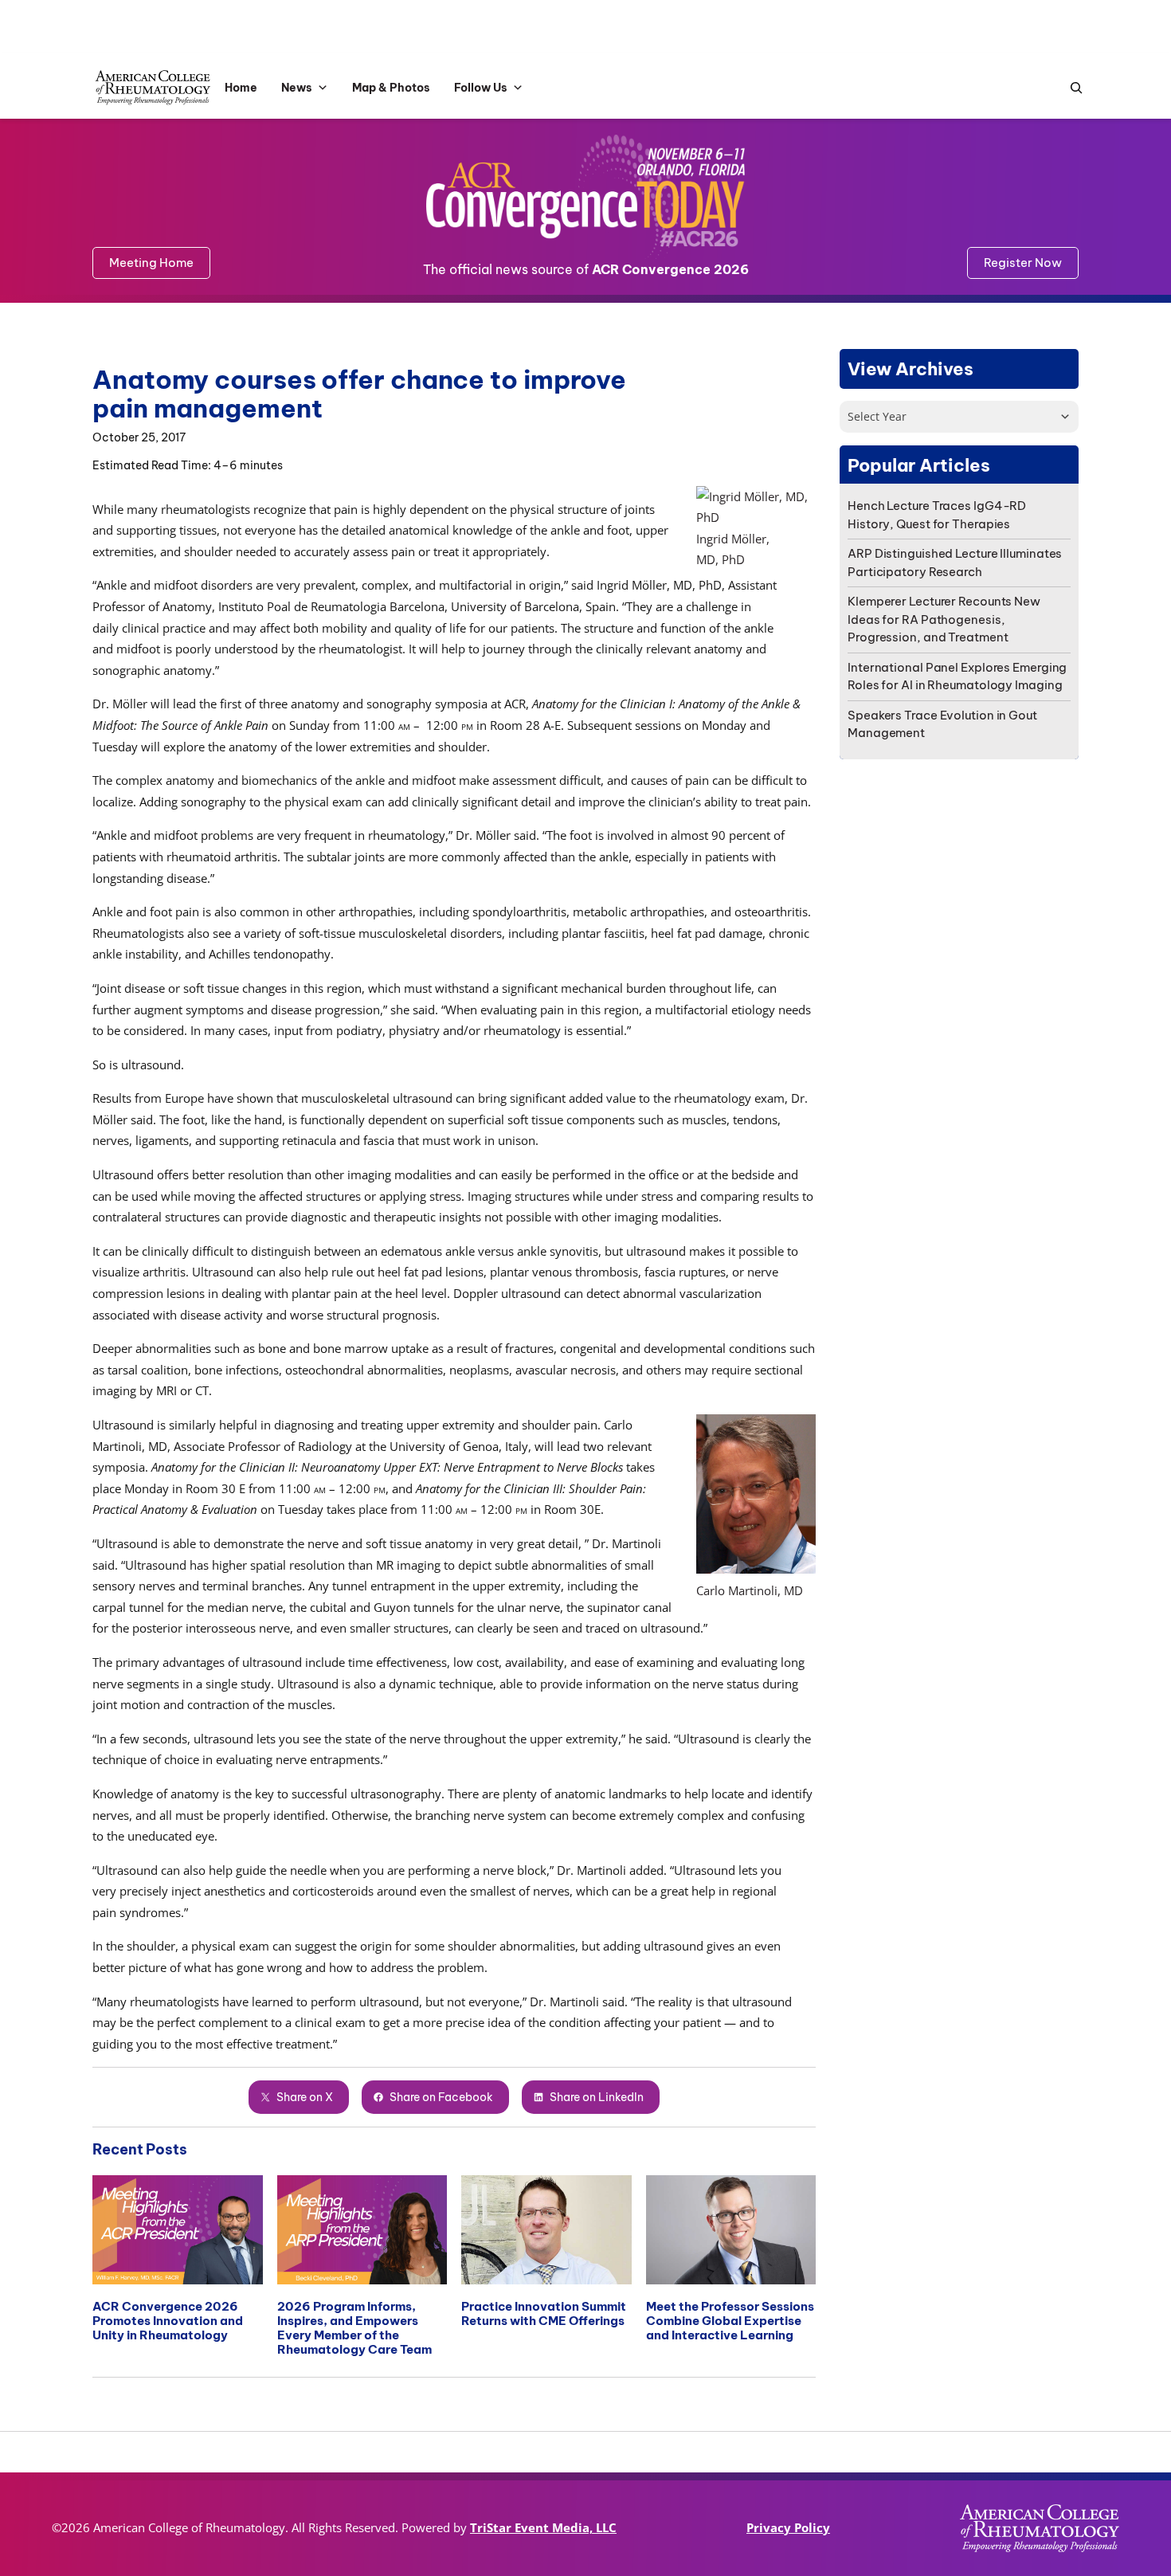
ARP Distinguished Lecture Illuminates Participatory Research (955, 563)
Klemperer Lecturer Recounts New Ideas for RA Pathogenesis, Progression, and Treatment (944, 619)
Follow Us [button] (481, 88)
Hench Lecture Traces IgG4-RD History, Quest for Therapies (937, 515)
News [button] (297, 88)
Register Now (1023, 263)
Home (241, 88)
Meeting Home (151, 263)
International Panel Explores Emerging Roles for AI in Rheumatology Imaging (957, 676)
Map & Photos (391, 88)
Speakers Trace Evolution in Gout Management (942, 724)
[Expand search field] (1072, 88)
